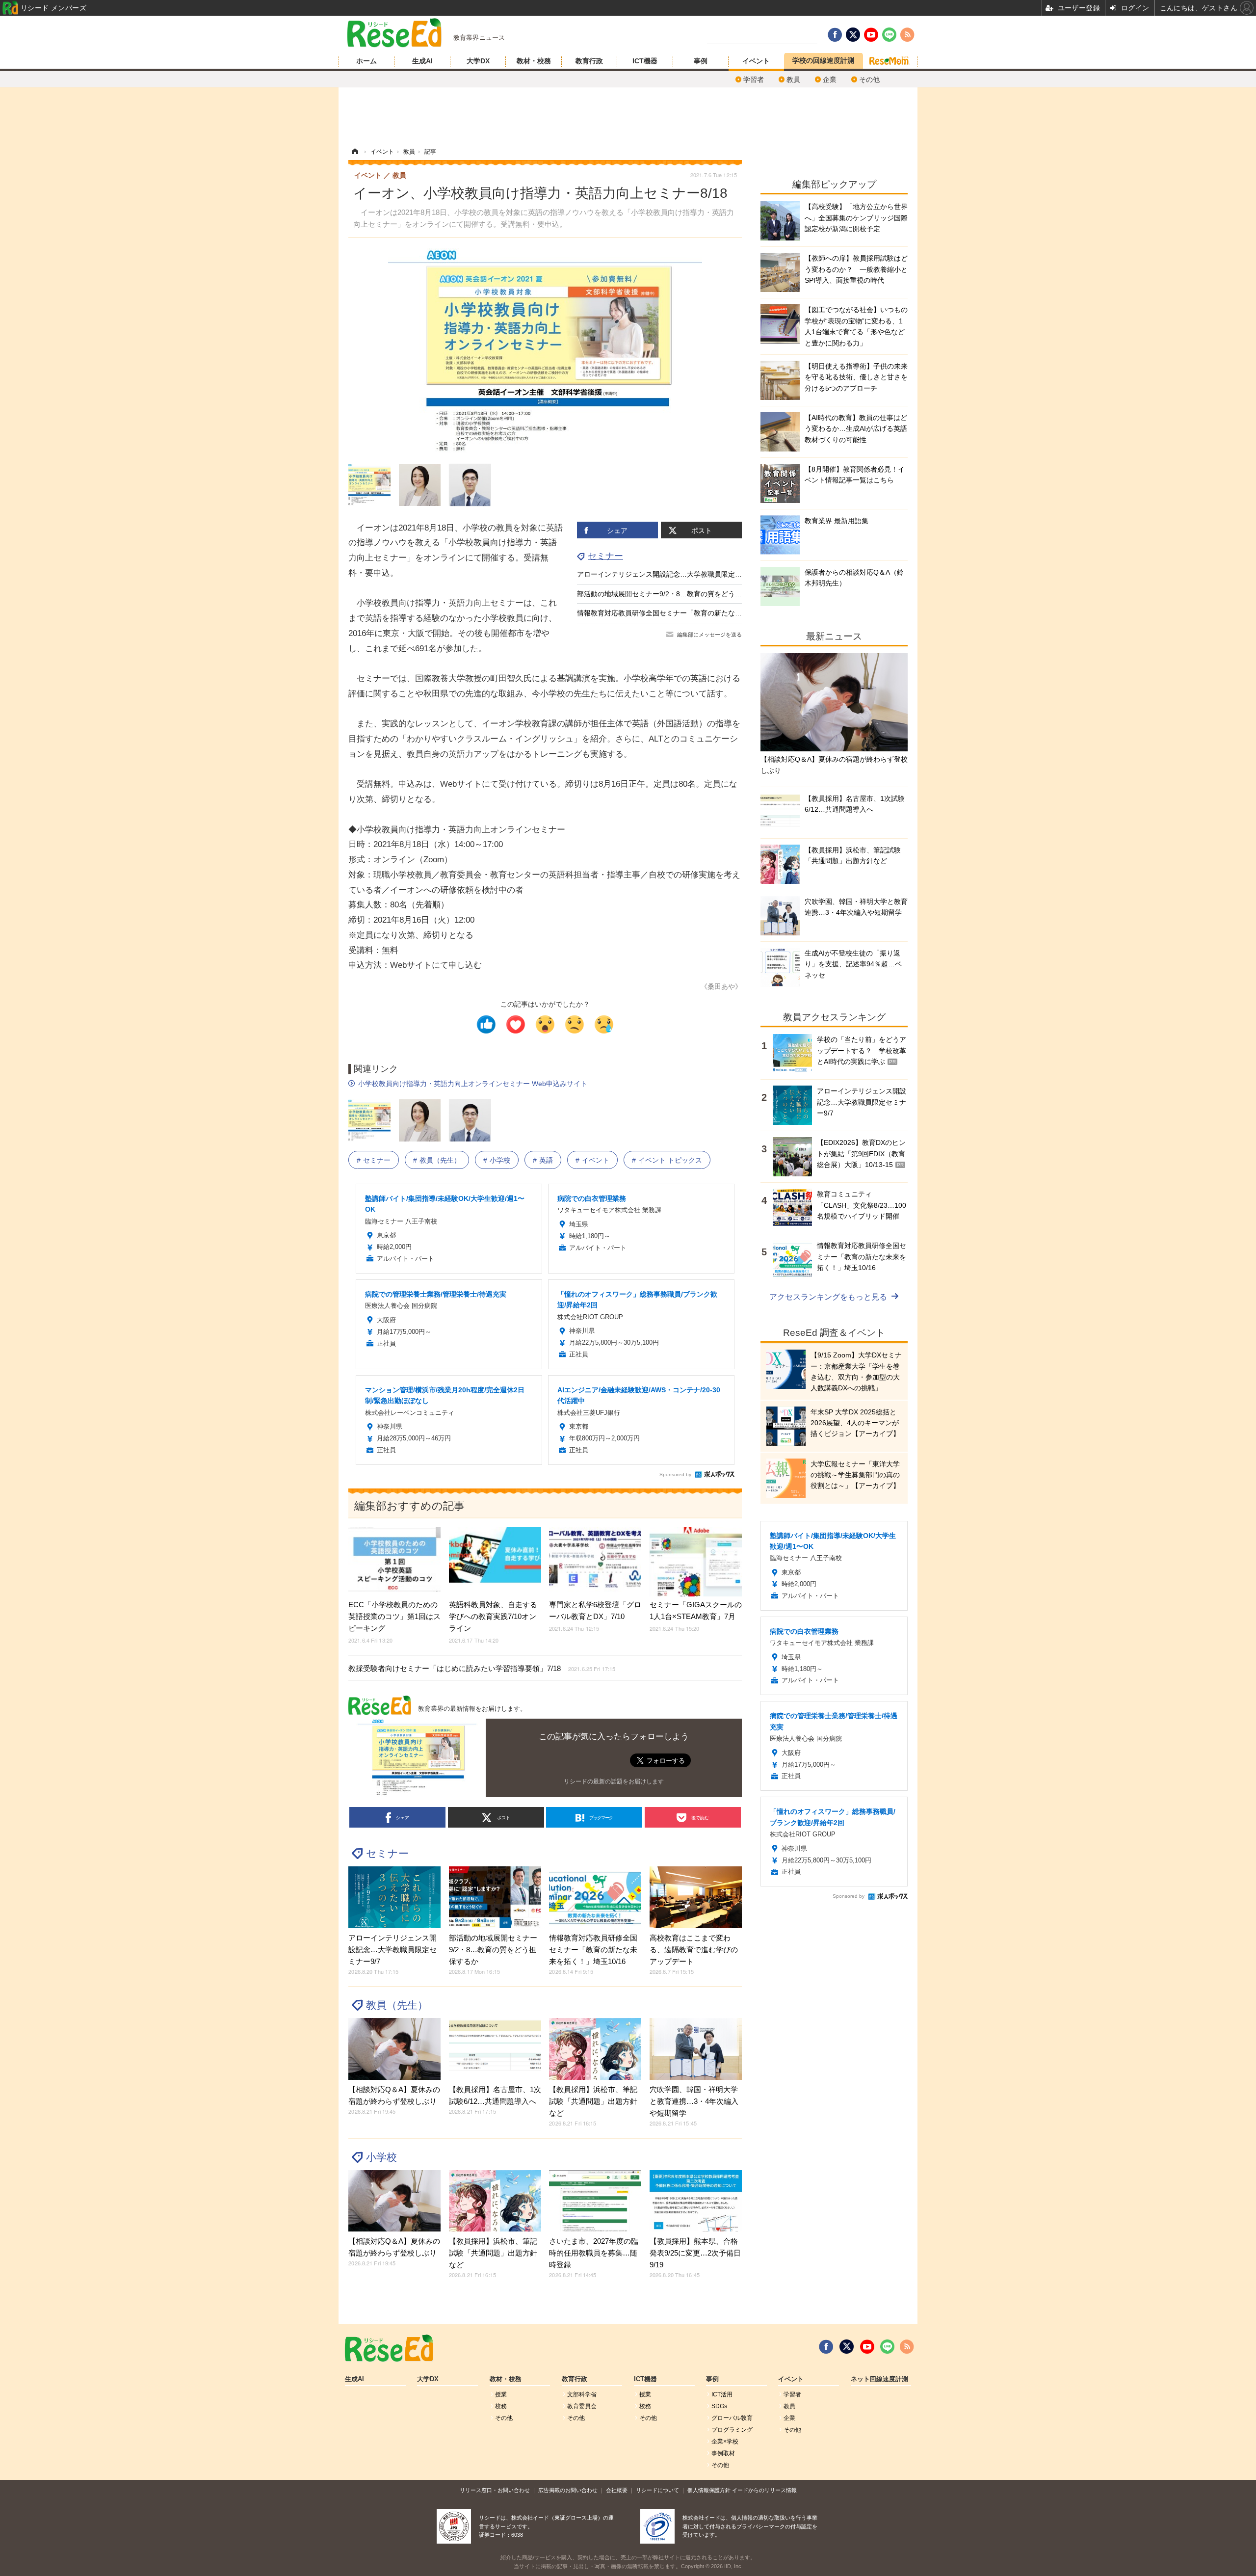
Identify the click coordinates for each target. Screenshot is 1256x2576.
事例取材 (723, 2453)
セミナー (605, 556)
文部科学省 (582, 2394)
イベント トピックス (670, 1160)
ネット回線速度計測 (879, 2379)
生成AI (422, 61)
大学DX (478, 61)
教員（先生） (440, 1160)
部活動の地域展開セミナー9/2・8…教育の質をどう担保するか (673, 594)
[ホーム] (355, 152)
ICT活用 (722, 2394)
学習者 (754, 80)
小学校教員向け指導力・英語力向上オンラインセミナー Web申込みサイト (473, 1084)
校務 (501, 2406)
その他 (869, 80)
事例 (701, 61)
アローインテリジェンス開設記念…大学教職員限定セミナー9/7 (675, 574)
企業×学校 (725, 2442)
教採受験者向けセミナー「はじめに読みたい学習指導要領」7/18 (482, 1668)
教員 (793, 80)
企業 (830, 80)
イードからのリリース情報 (764, 2490)
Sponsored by (675, 1474)
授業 (501, 2394)
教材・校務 (534, 61)
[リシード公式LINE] (887, 2347)
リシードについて (657, 2490)
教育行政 (589, 61)
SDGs (719, 2406)
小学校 (500, 1160)
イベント (756, 61)
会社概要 (617, 2490)
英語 (546, 1160)
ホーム (366, 61)
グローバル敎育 (732, 2418)
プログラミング (732, 2430)
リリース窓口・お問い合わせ (495, 2490)
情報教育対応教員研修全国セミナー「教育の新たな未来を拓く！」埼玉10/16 (696, 613)
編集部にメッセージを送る (709, 635)
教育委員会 (582, 2406)
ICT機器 (645, 61)
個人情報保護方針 (709, 2490)
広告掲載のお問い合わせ (568, 2490)
